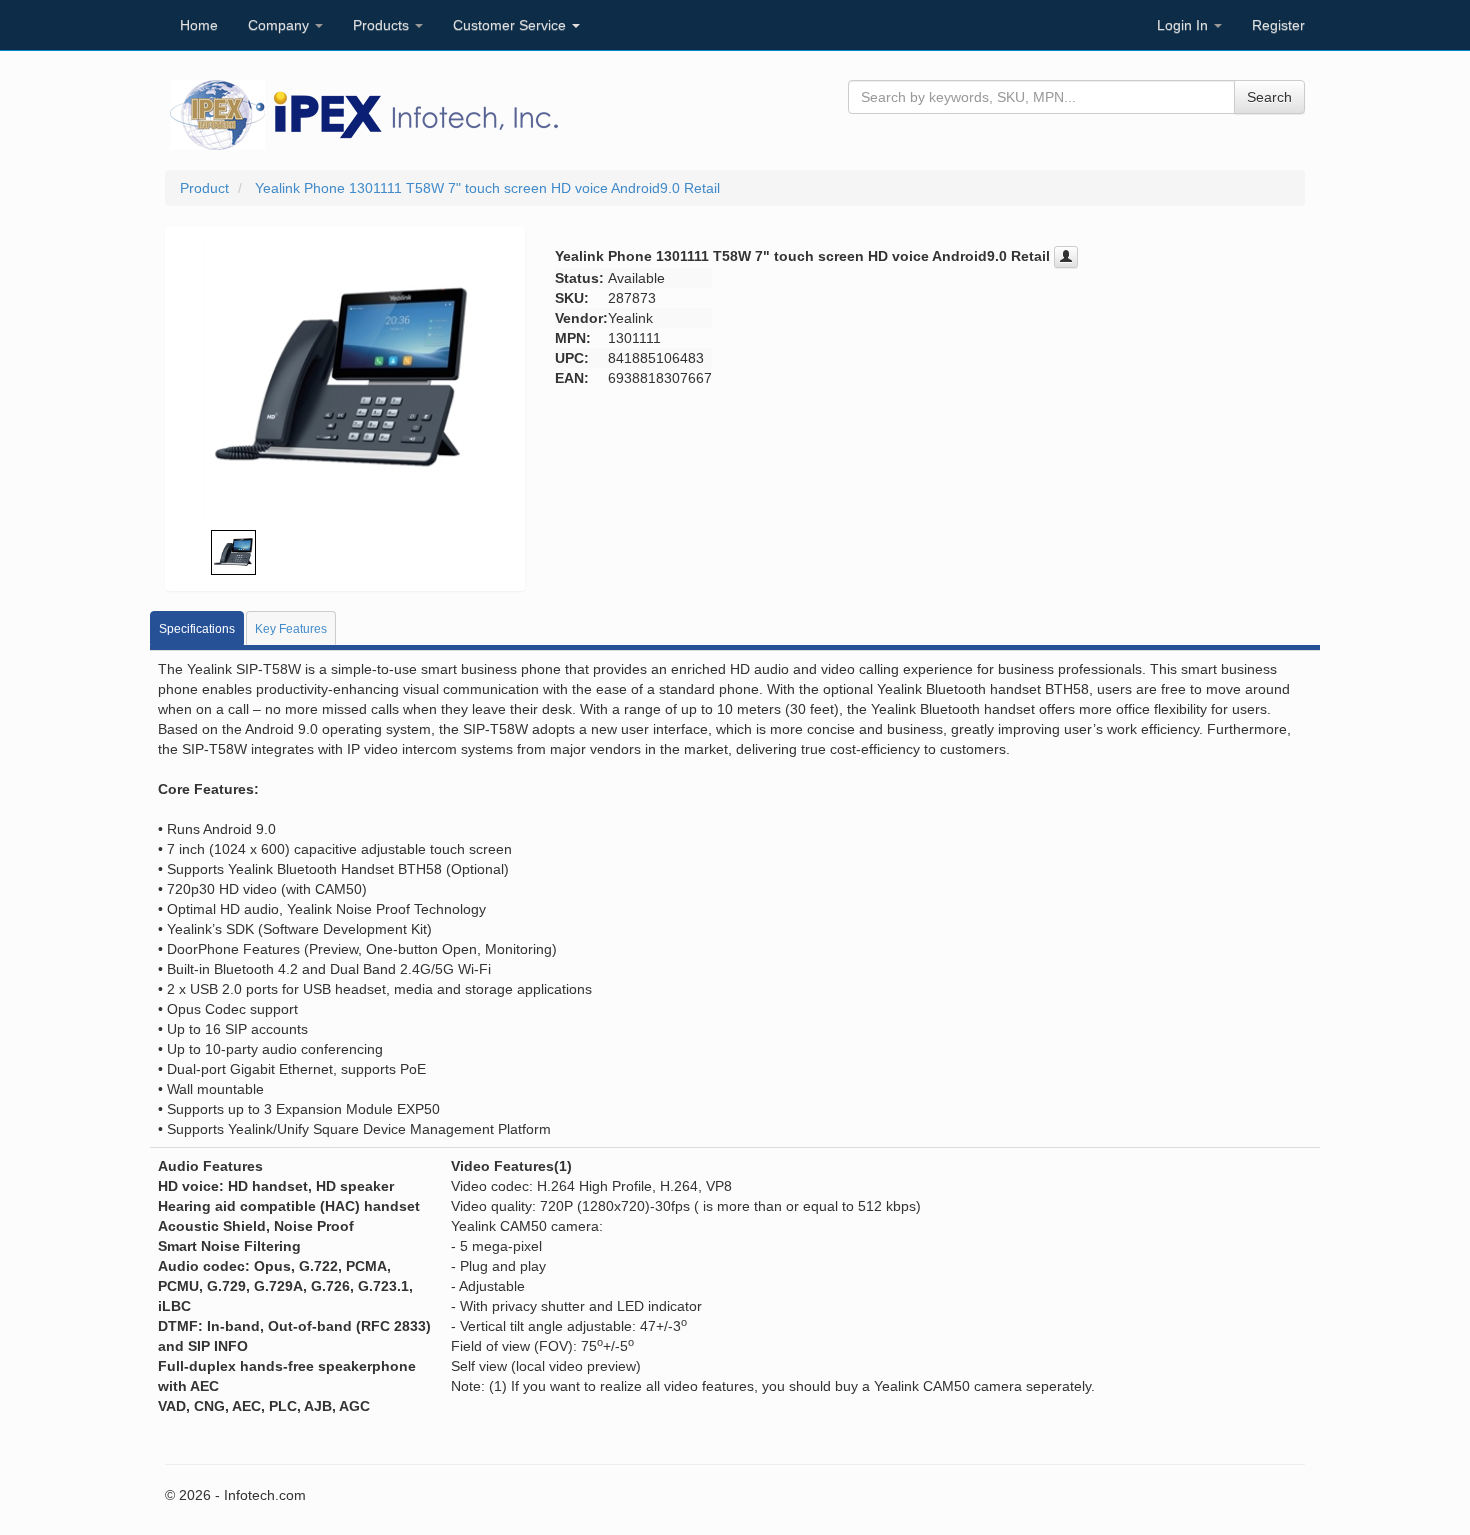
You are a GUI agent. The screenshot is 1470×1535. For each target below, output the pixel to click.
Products (383, 25)
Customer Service (511, 25)
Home (199, 25)
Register (1278, 25)
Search (1269, 97)
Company (280, 25)
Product (204, 188)
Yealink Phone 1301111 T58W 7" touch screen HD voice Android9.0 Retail (487, 188)
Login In (1184, 25)
